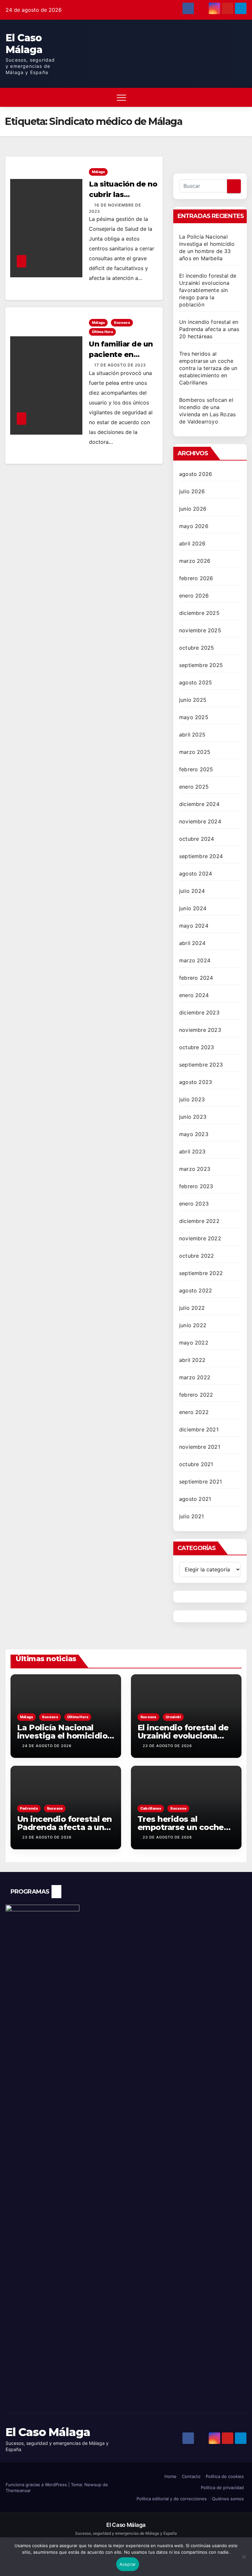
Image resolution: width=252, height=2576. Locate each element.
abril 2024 (192, 943)
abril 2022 (192, 1360)
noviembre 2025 (200, 630)
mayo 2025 (194, 717)
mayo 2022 (194, 1343)
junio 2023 (193, 1117)
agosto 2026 (196, 474)
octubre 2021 (196, 1464)
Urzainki (173, 1717)
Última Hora (102, 332)
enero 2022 (194, 1412)
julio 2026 (192, 491)
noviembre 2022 (200, 1238)
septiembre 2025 (201, 665)
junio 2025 (193, 700)
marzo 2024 (195, 960)
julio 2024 (192, 891)
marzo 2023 (195, 1169)
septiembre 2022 (201, 1273)
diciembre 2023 (199, 1013)
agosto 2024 (196, 874)
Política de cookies (225, 2476)
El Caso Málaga (24, 44)
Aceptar (128, 2564)
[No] (244, 2560)
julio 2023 (192, 1099)
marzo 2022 (195, 1377)
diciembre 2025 (199, 613)
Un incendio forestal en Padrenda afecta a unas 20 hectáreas (209, 329)
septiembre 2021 (200, 1482)
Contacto (191, 2476)
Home (170, 2476)
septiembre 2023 (201, 1065)
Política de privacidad (222, 2488)
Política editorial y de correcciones (172, 2499)
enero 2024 (194, 995)
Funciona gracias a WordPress (37, 2485)
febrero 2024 (196, 978)
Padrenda (29, 1808)
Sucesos (122, 323)
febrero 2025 (196, 769)
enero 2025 (194, 787)
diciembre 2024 (199, 804)
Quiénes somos (228, 2499)
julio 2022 (192, 1308)
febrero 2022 (196, 1395)
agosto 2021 (195, 1499)
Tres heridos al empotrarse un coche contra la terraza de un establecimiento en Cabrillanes (208, 368)
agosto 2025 (196, 682)
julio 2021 (191, 1516)
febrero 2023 (196, 1186)
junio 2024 (193, 908)
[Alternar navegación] (121, 97)
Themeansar (18, 2490)
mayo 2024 (194, 926)
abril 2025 (192, 735)
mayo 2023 (194, 1134)
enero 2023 (194, 1204)
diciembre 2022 (199, 1221)
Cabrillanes (151, 1808)
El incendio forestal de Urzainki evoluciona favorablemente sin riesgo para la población (208, 290)
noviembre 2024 (200, 821)
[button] (224, 97)
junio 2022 (193, 1325)
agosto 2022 (196, 1290)
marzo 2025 (195, 752)
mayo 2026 (194, 526)
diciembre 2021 (199, 1429)
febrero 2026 (196, 578)
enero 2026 (194, 596)
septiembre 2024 (201, 856)
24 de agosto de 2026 (47, 1746)
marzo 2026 (195, 561)
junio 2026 (193, 509)
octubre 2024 (197, 839)
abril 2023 (192, 1151)
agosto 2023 (196, 1082)
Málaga (98, 172)
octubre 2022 (197, 1256)
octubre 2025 (197, 648)
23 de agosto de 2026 (167, 1746)
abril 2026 (192, 543)
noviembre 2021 (200, 1447)
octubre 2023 (197, 1047)
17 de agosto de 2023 (120, 365)
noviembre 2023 (200, 1030)
